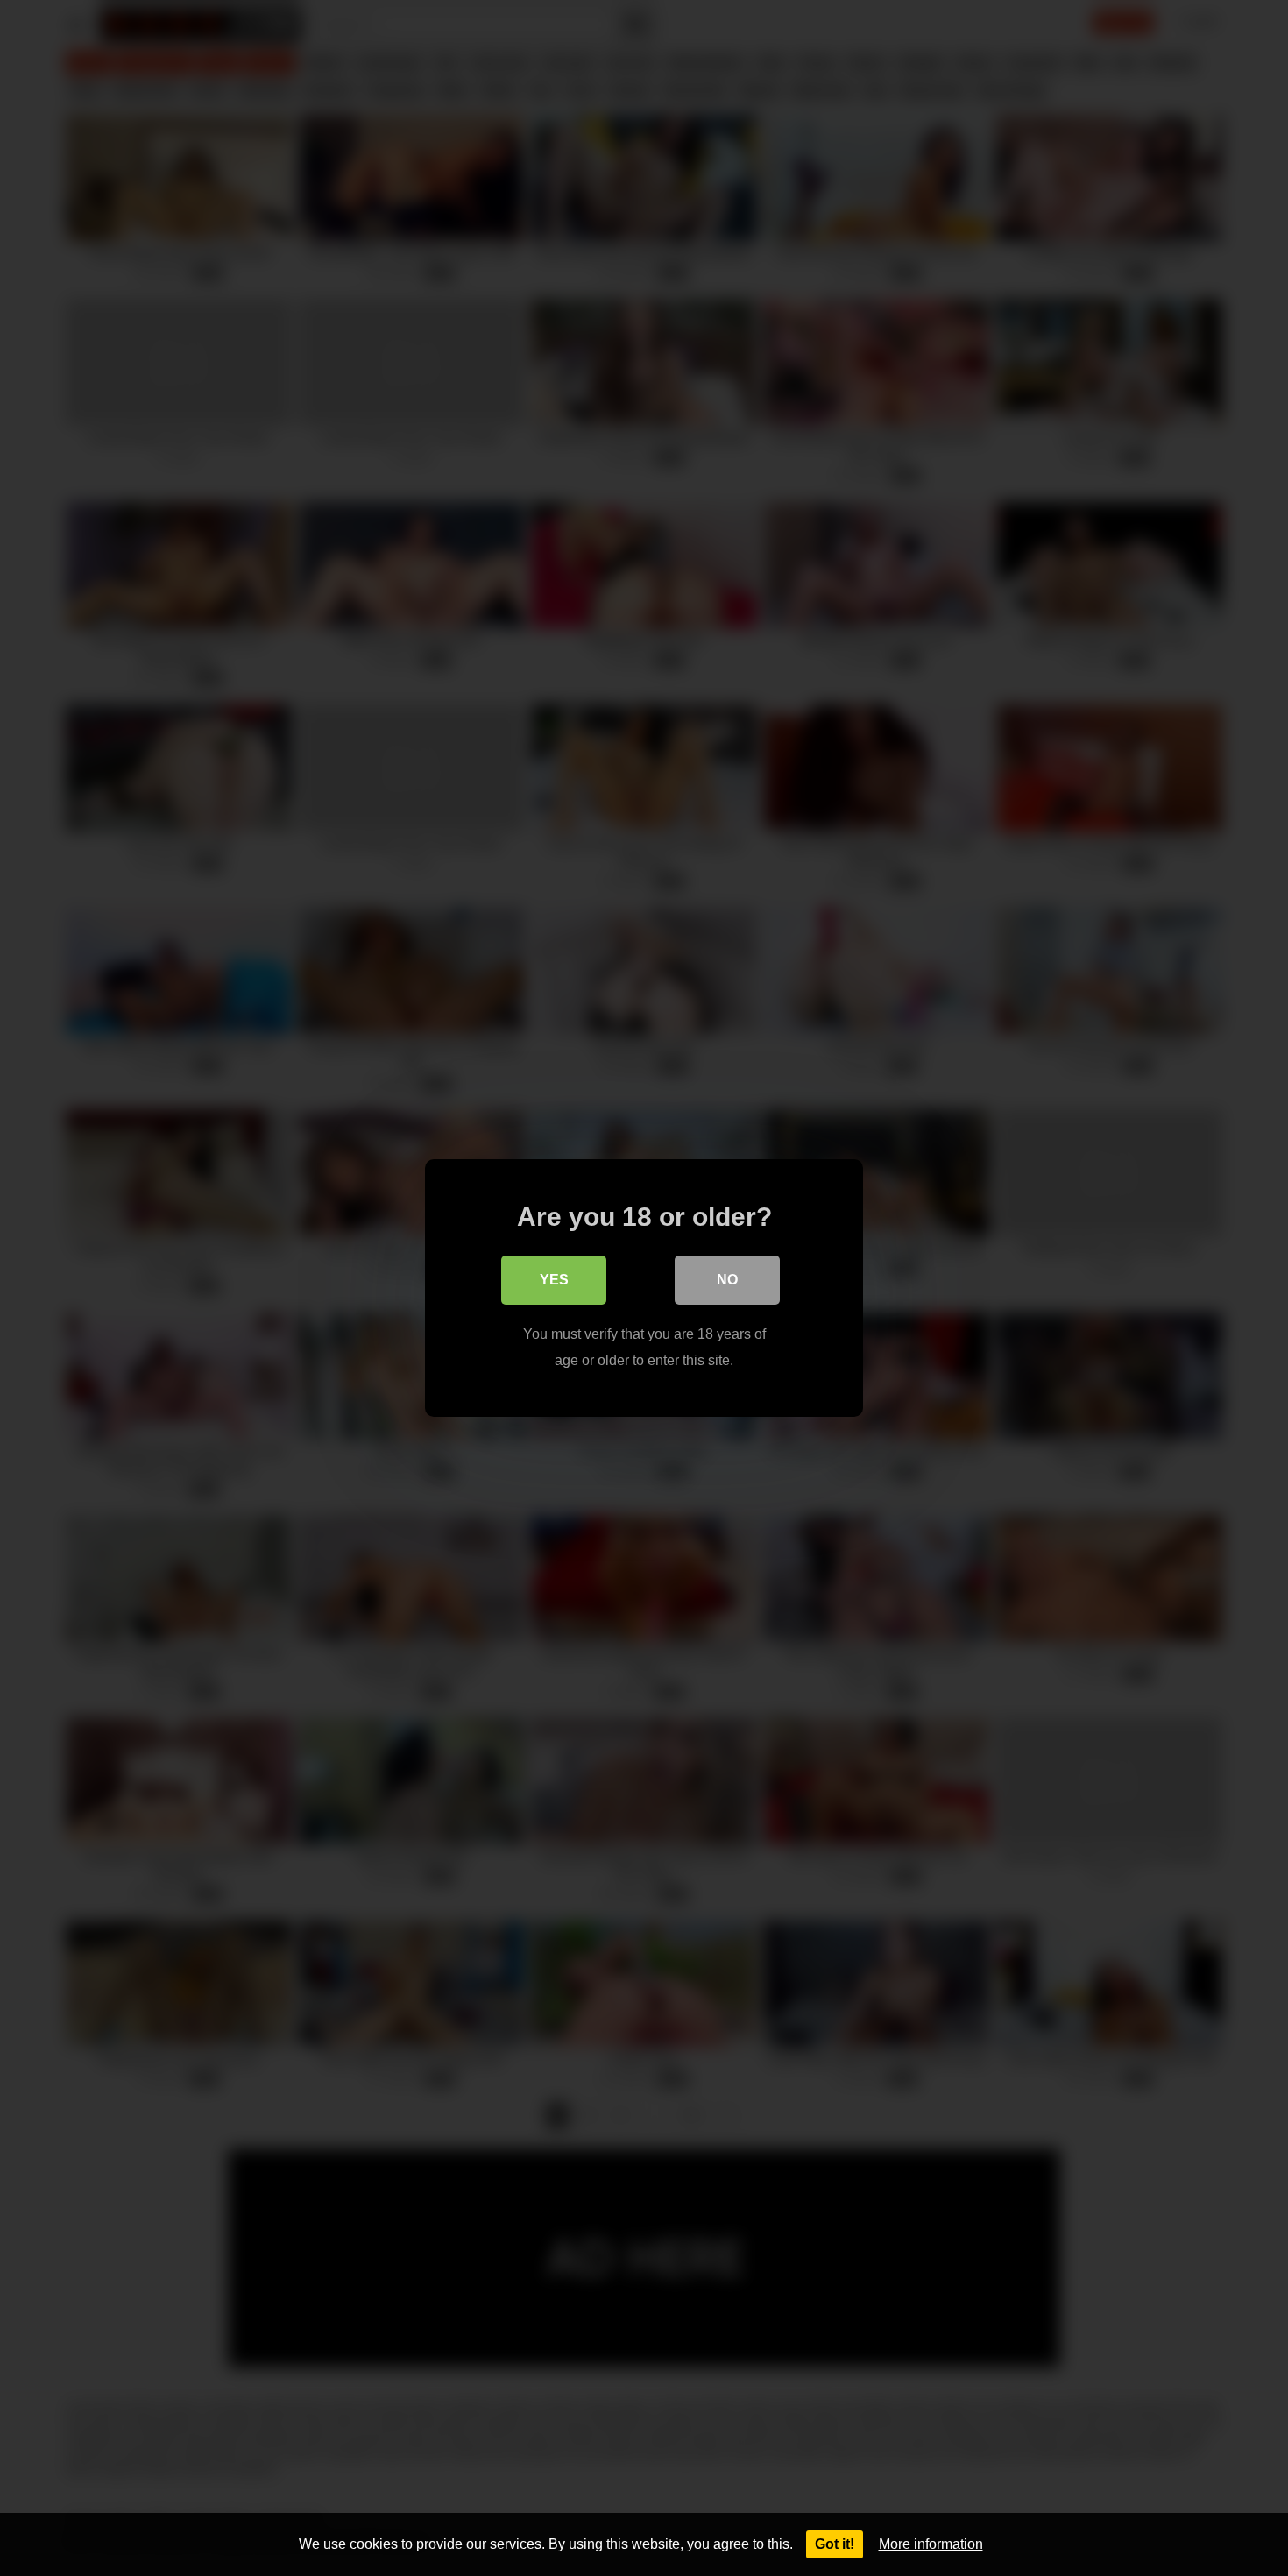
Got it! (835, 2544)
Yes (554, 1280)
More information (931, 2544)
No (727, 1280)
